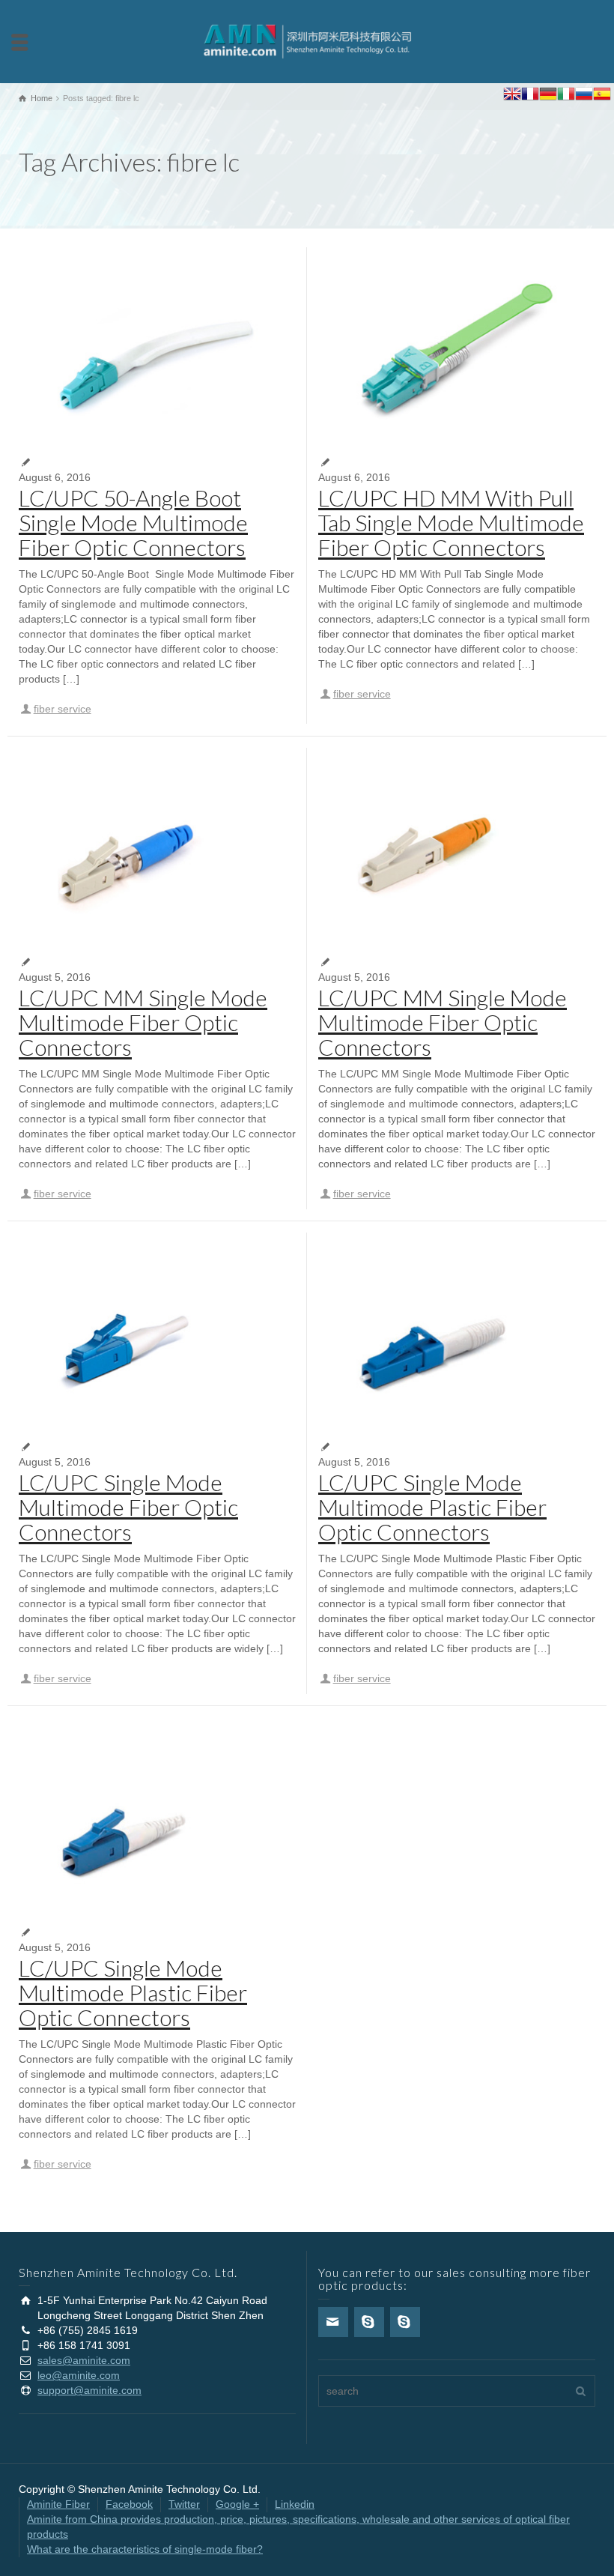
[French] (530, 96)
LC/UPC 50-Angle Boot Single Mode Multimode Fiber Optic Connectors (133, 522)
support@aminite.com (89, 2390)
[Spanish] (602, 96)
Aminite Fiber (58, 2504)
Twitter (184, 2504)
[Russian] (584, 96)
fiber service (63, 709)
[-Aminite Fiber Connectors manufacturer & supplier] (307, 40)
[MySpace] (405, 2322)
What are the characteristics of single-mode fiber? (145, 2549)
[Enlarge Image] (157, 351)
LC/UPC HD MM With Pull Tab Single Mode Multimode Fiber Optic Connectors (451, 522)
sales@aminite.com (84, 2360)
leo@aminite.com (79, 2375)
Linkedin (295, 2504)
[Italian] (566, 96)
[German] (548, 96)
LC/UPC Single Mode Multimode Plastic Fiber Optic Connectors (432, 1507)
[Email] (333, 2322)
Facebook (129, 2504)
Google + (237, 2504)
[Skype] (369, 2322)
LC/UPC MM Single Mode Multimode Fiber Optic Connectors (143, 1022)
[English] (512, 96)
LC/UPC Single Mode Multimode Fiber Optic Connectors (128, 1507)
